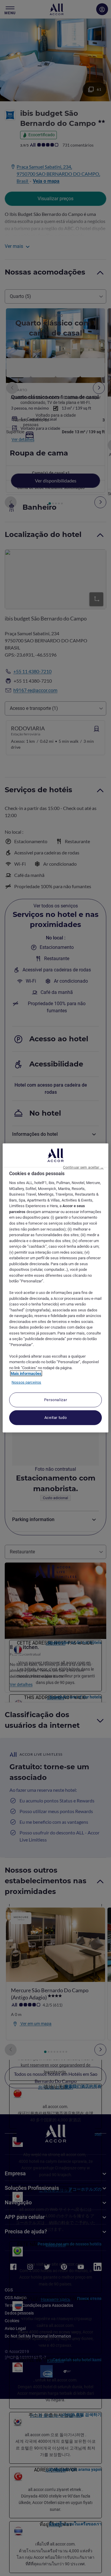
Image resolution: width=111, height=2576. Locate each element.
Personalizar (56, 1400)
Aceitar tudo (56, 1418)
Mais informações (26, 1373)
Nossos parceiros (26, 1382)
